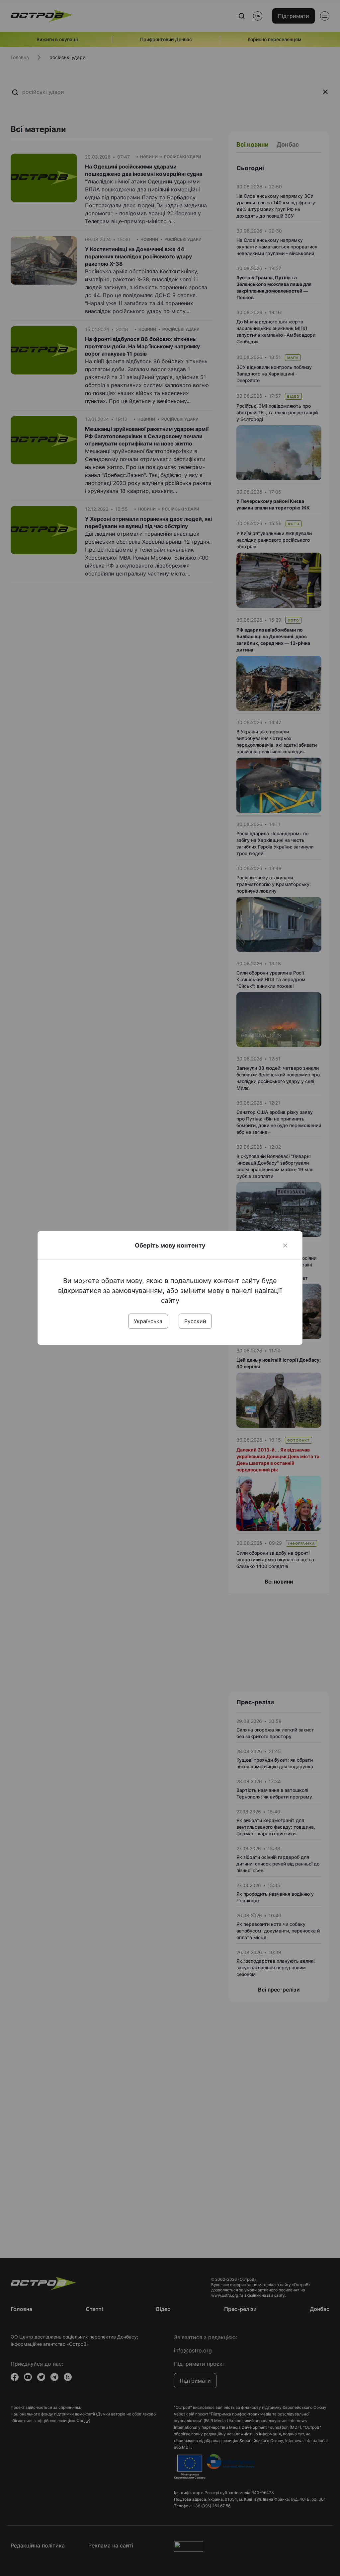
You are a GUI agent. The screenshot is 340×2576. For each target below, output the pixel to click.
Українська (148, 1321)
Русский (195, 1321)
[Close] (285, 1246)
